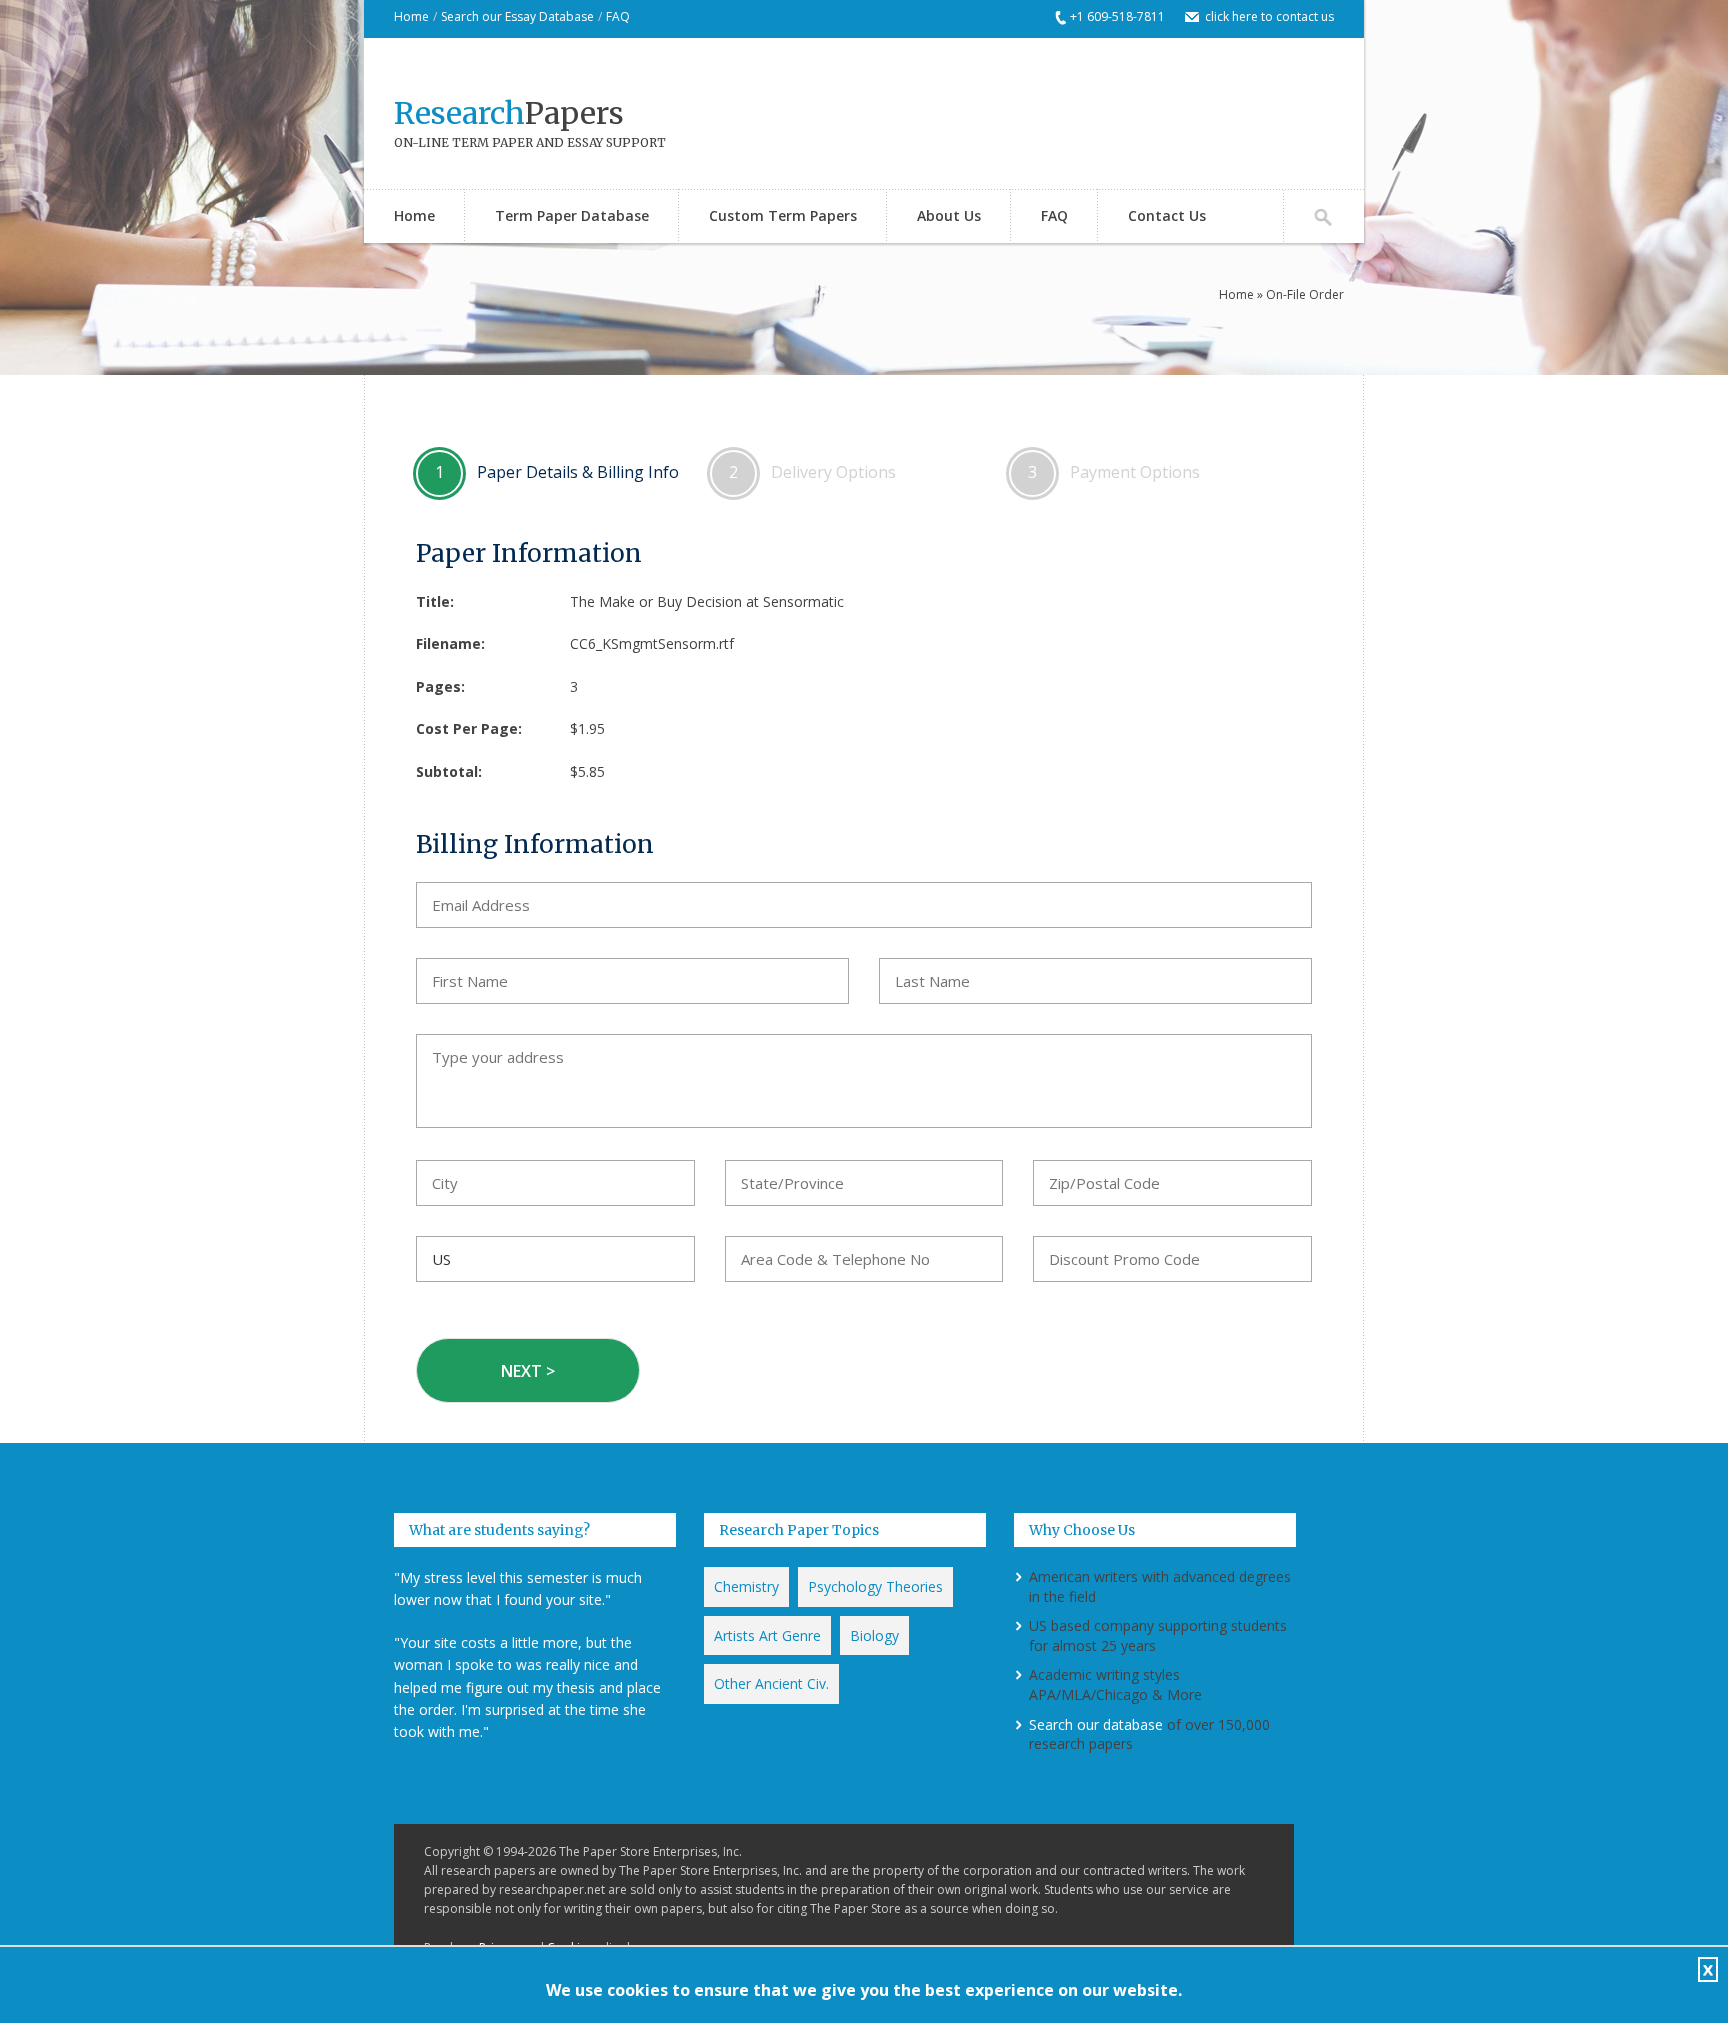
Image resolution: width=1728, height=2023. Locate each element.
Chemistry (746, 1586)
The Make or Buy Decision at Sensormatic (707, 601)
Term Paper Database (572, 215)
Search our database (1096, 1724)
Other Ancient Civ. (771, 1683)
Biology (874, 1635)
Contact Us (1167, 215)
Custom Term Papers (783, 215)
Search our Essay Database (517, 16)
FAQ (618, 16)
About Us (949, 215)
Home (411, 16)
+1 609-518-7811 (1117, 16)
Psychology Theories (875, 1586)
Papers (509, 113)
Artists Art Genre (767, 1635)
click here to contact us (1269, 16)
